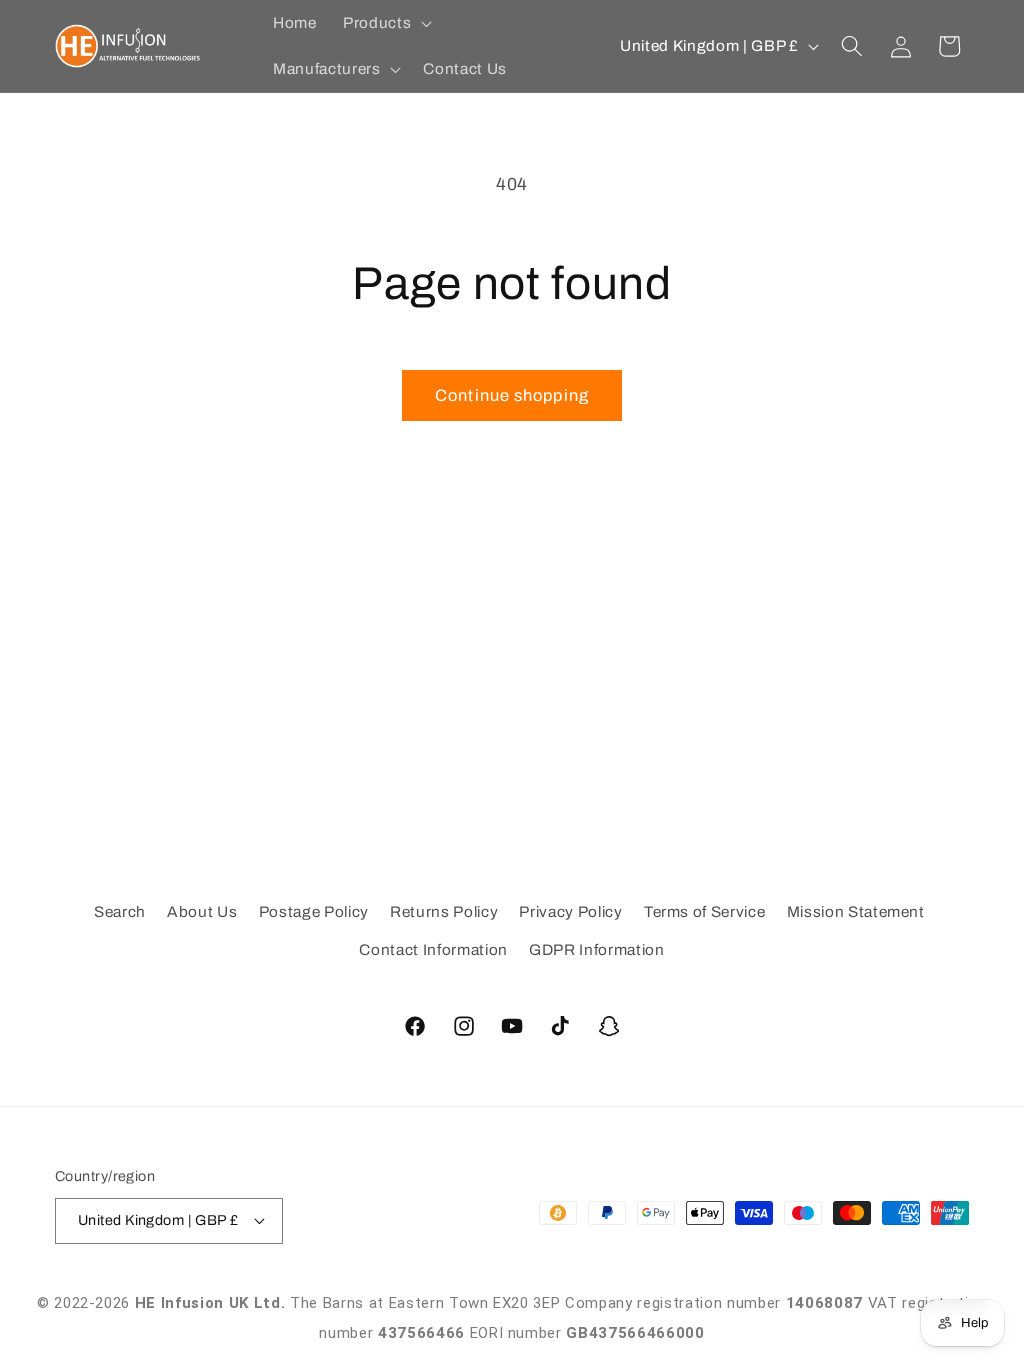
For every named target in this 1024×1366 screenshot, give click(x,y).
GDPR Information (597, 949)
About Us (202, 911)
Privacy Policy (570, 911)
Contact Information (433, 949)
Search (120, 911)
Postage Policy (314, 911)
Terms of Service (705, 911)
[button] (385, 23)
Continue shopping (512, 395)
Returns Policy (444, 911)
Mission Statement (856, 911)
